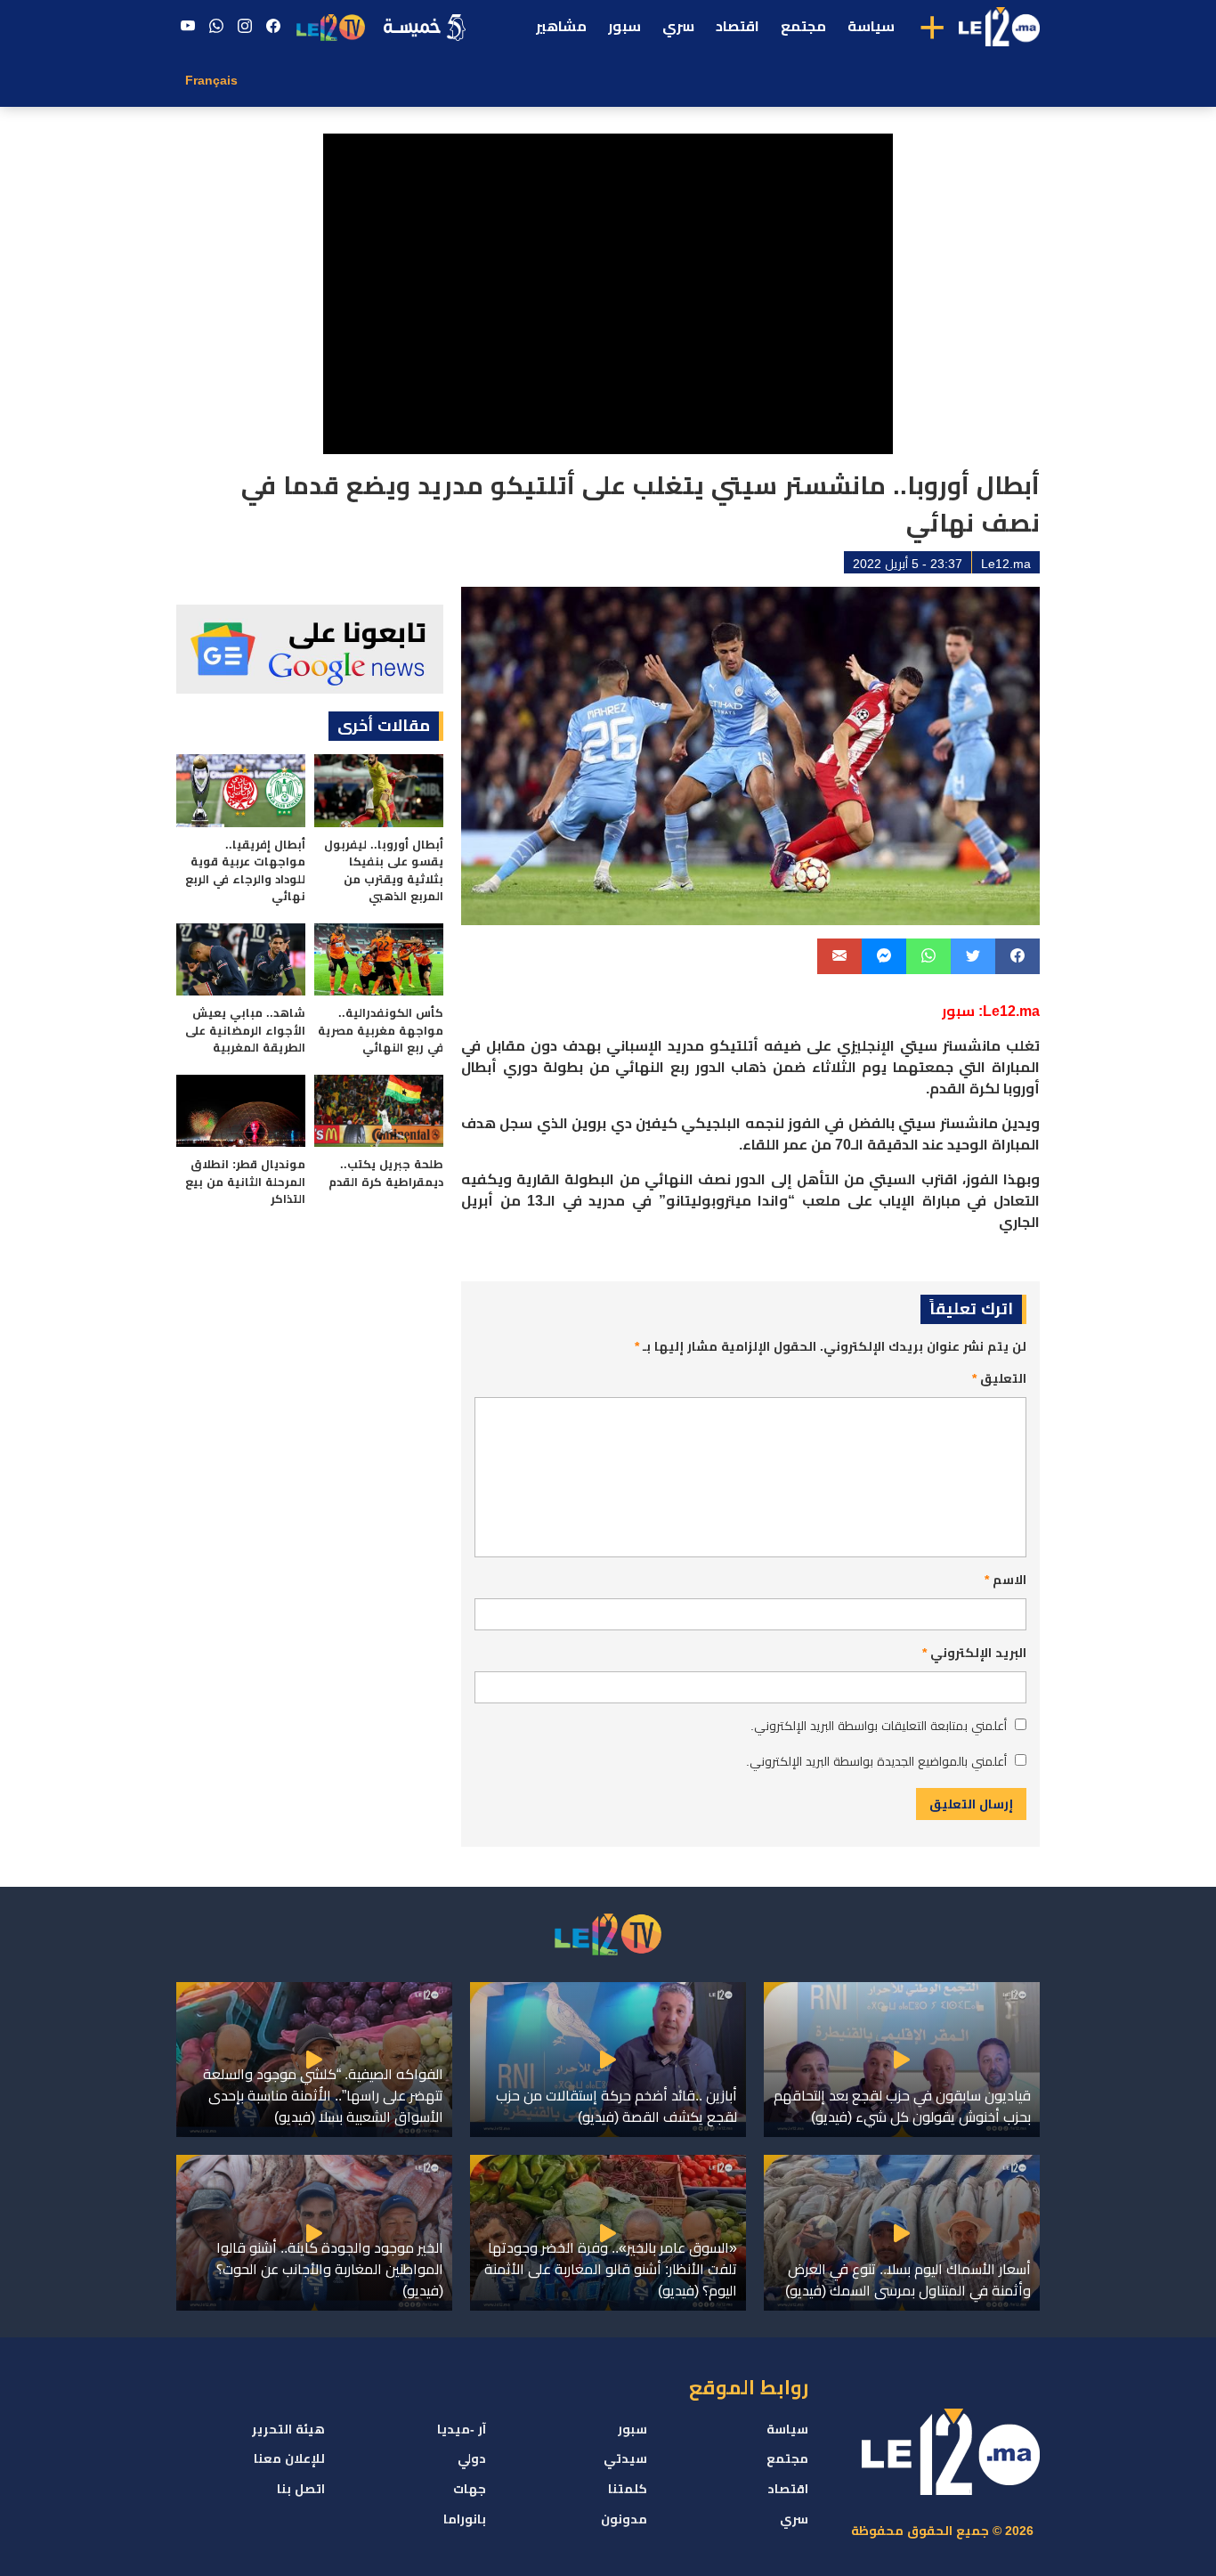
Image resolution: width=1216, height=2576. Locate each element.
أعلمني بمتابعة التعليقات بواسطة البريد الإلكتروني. (879, 1726)
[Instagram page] (245, 27)
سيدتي (625, 2458)
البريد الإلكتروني (974, 1653)
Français (211, 80)
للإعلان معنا (289, 2458)
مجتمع (803, 26)
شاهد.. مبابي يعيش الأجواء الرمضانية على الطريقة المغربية (245, 1030)
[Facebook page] (273, 27)
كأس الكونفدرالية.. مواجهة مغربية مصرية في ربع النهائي (381, 1030)
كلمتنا (628, 2489)
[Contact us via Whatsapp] (216, 27)
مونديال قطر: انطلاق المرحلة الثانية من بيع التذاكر (245, 1182)
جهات (470, 2489)
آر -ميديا (462, 2429)
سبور (624, 26)
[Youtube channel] (188, 27)
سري (678, 26)
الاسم (1005, 1580)
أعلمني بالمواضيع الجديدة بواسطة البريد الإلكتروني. (876, 1761)
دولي (472, 2458)
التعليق (999, 1378)
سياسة (871, 26)
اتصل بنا (301, 2489)
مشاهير (561, 26)
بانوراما (465, 2519)
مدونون (624, 2519)
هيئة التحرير (288, 2429)
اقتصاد (738, 26)
